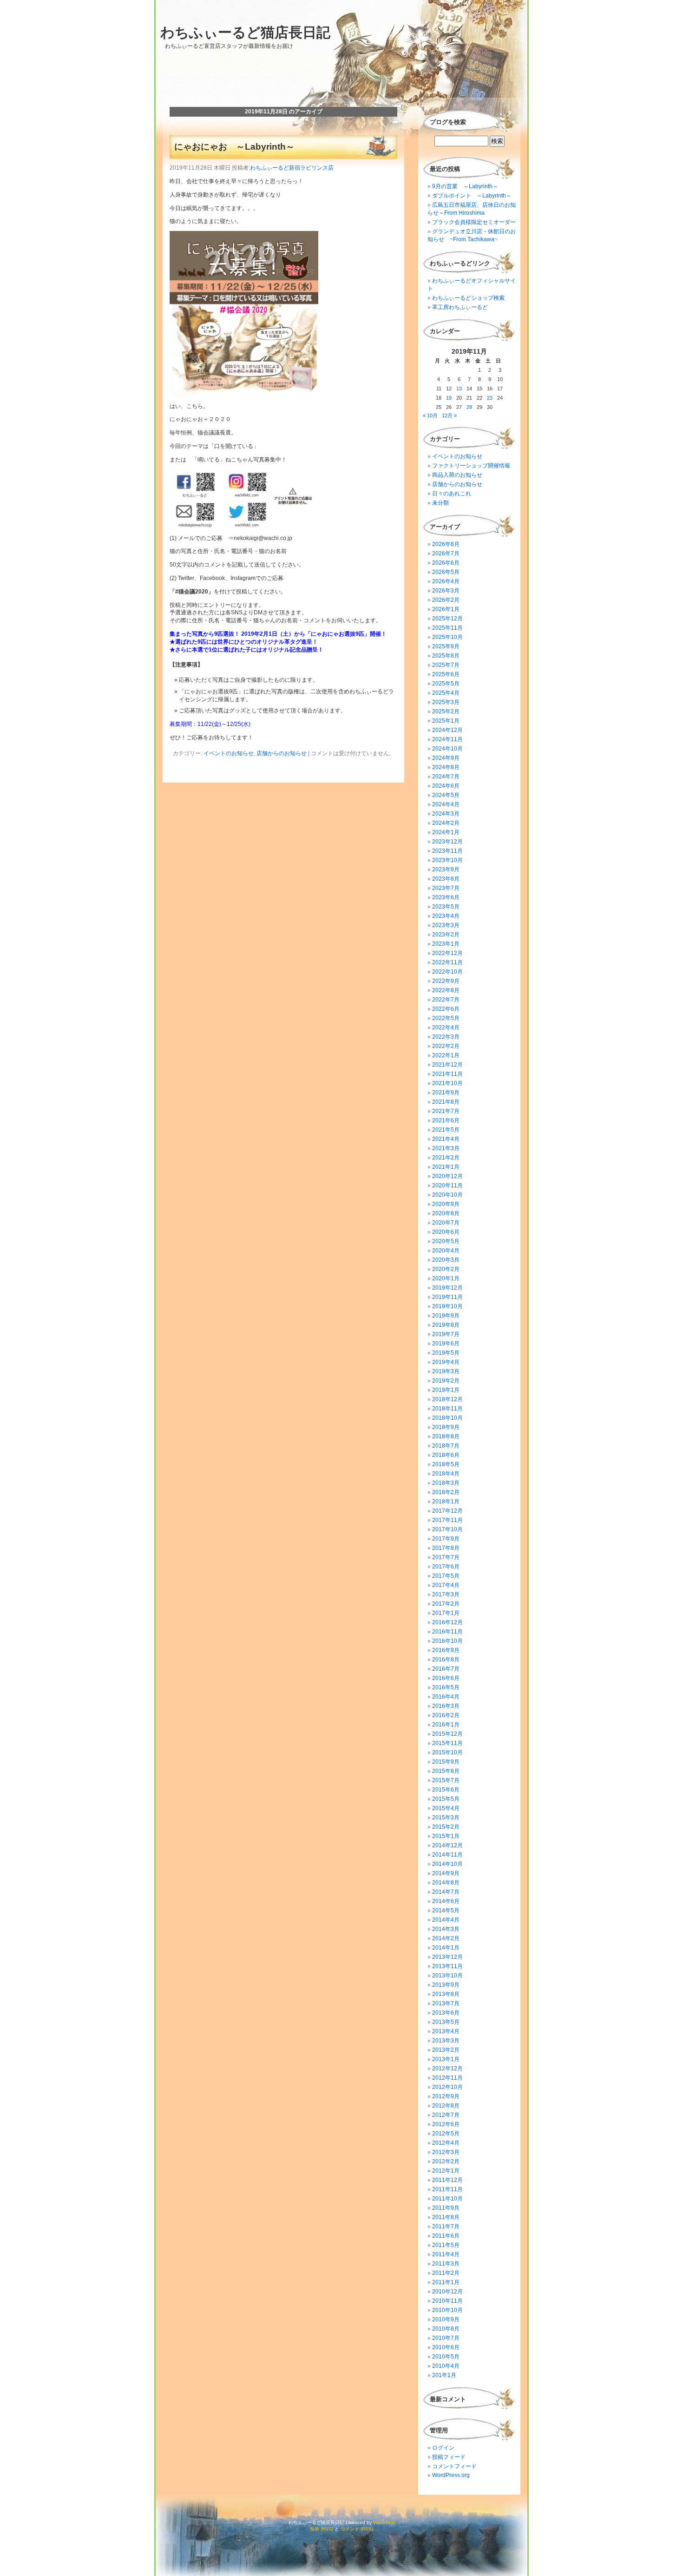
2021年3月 (446, 1148)
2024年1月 (446, 832)
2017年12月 (447, 1511)
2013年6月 (446, 2013)
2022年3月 (446, 1037)
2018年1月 (446, 1502)
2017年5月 (446, 1576)
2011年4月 (446, 2254)
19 (449, 398)
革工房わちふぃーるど (460, 307)
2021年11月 (447, 1074)
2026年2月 (446, 600)
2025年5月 (446, 684)
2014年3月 (446, 1929)
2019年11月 (447, 1297)
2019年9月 (446, 1316)
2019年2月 (446, 1381)
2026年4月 (446, 581)
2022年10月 (447, 972)
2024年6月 (446, 786)
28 (469, 407)
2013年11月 (447, 1966)
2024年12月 (447, 730)
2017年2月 (446, 1604)
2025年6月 (446, 674)
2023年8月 (446, 879)
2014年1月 (446, 1948)
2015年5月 (446, 1799)
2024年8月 (446, 767)
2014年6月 (446, 1901)
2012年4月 (446, 2143)
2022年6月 (446, 1009)
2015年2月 (446, 1827)
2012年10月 (447, 2087)
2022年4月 (446, 1028)
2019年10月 (447, 1306)
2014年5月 (446, 1911)
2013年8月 (446, 1994)
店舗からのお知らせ (282, 753)
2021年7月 (446, 1111)
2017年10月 (447, 1529)
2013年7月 (446, 2003)
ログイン (443, 2448)
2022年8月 (446, 990)
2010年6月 (446, 2347)
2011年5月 (446, 2245)
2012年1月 (446, 2171)
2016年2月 (446, 1715)
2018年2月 (446, 1492)
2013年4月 (446, 2031)
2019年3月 (446, 1371)
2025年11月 (447, 628)
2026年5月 (446, 572)
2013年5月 (446, 2022)
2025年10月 (447, 637)
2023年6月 (446, 897)
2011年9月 (446, 2208)
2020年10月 (447, 1195)
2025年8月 (446, 656)
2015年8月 (446, 1771)
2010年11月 (447, 2301)
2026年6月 (446, 563)
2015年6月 (446, 1790)
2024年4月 (446, 804)
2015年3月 (446, 1818)
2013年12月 (447, 1957)
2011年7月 (446, 2227)
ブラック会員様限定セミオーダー (474, 222)
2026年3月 (446, 591)
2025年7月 (446, 665)
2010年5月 (446, 2357)
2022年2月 (446, 1046)
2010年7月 (446, 2338)
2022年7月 (446, 1000)
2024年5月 (446, 795)
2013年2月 (446, 2050)
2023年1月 (446, 944)
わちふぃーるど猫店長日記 (245, 32)
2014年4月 (446, 1920)
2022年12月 (447, 953)
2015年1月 (446, 1836)
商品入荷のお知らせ (457, 475)
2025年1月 (446, 721)
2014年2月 (446, 1938)
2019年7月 (446, 1334)
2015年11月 (447, 1743)
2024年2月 (446, 823)
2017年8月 (446, 1548)
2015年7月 (446, 1780)
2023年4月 (446, 916)
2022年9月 (446, 981)
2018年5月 (446, 1464)
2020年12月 (447, 1176)
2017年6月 (446, 1567)
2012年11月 (447, 2078)
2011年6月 (446, 2236)
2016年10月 (447, 1641)
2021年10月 (447, 1083)
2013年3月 (446, 2041)
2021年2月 (446, 1158)
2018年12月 (447, 1399)
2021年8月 (446, 1102)
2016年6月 (446, 1678)
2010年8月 (446, 2329)
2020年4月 (446, 1251)
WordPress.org (451, 2475)
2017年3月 (446, 1594)
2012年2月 (446, 2161)
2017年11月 (447, 1520)
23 (490, 398)
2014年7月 (446, 1892)
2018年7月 (446, 1446)
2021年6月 (446, 1120)
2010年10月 (447, 2310)
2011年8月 (446, 2217)
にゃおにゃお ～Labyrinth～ (234, 147)
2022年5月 (446, 1018)
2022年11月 (447, 962)
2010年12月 (447, 2292)
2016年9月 (446, 1650)
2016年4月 (446, 1697)
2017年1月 (446, 1613)
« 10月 (430, 415)
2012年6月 (446, 2124)
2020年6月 (446, 1232)
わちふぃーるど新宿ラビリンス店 (292, 168)
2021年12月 (447, 1065)
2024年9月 (446, 758)
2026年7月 (446, 553)
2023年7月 (446, 888)
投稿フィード (449, 2457)
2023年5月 (446, 907)
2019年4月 (446, 1362)
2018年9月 (446, 1427)
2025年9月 (446, 646)
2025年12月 (447, 619)
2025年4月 (446, 693)
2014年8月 (446, 1883)
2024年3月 (446, 814)
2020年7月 (446, 1223)
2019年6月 (446, 1344)
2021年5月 (446, 1130)
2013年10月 (447, 1976)
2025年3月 (446, 702)
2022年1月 (446, 1055)
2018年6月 (446, 1455)
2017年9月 (446, 1539)
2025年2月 (446, 712)
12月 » (449, 415)
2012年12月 (447, 2069)
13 (459, 389)
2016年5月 (446, 1687)
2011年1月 (446, 2282)
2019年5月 (446, 1353)
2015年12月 (447, 1734)
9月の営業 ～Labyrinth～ (465, 186)
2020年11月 (447, 1186)
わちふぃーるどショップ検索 (468, 298)
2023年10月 (447, 860)
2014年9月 (446, 1873)
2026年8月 (446, 544)
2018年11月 (447, 1409)
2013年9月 (446, 1985)
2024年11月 (447, 739)
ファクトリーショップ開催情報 (471, 466)
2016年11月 (447, 1632)
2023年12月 (447, 842)
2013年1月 (446, 2059)
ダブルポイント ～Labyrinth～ (472, 196)
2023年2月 (446, 935)
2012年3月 (446, 2152)
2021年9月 (446, 1093)
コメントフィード (454, 2466)
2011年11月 (447, 2189)
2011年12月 (447, 2180)
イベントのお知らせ (229, 753)
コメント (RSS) (357, 2529)
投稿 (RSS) (322, 2529)
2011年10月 (447, 2199)
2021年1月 (446, 1167)
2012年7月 (446, 2115)
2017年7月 (446, 1557)
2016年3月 (446, 1706)
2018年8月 (446, 1436)
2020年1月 (446, 1278)
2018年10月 (447, 1418)
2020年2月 (446, 1269)
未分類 (440, 503)
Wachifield (384, 2522)
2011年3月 (446, 2264)
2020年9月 (446, 1204)
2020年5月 (446, 1241)
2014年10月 (447, 1864)
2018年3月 (446, 1483)
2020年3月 (446, 1260)
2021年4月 (446, 1139)
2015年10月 (447, 1752)
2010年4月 (446, 2366)
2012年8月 (446, 2106)
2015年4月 (446, 1808)
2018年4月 (446, 1474)
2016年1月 (446, 1725)
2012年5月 (446, 2134)
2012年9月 (446, 2096)
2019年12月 (447, 1288)
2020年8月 (446, 1213)
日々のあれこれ (452, 494)
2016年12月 (447, 1622)
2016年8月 (446, 1660)
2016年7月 (446, 1669)
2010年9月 (446, 2319)
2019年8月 (446, 1325)
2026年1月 (446, 609)
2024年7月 (446, 777)
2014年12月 (447, 1845)
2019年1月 (446, 1390)
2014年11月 (447, 1855)
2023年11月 (447, 851)
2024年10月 (447, 749)
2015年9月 (446, 1762)
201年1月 (444, 2375)
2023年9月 (446, 870)
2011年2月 (446, 2273)
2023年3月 (446, 925)
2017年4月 (446, 1585)
